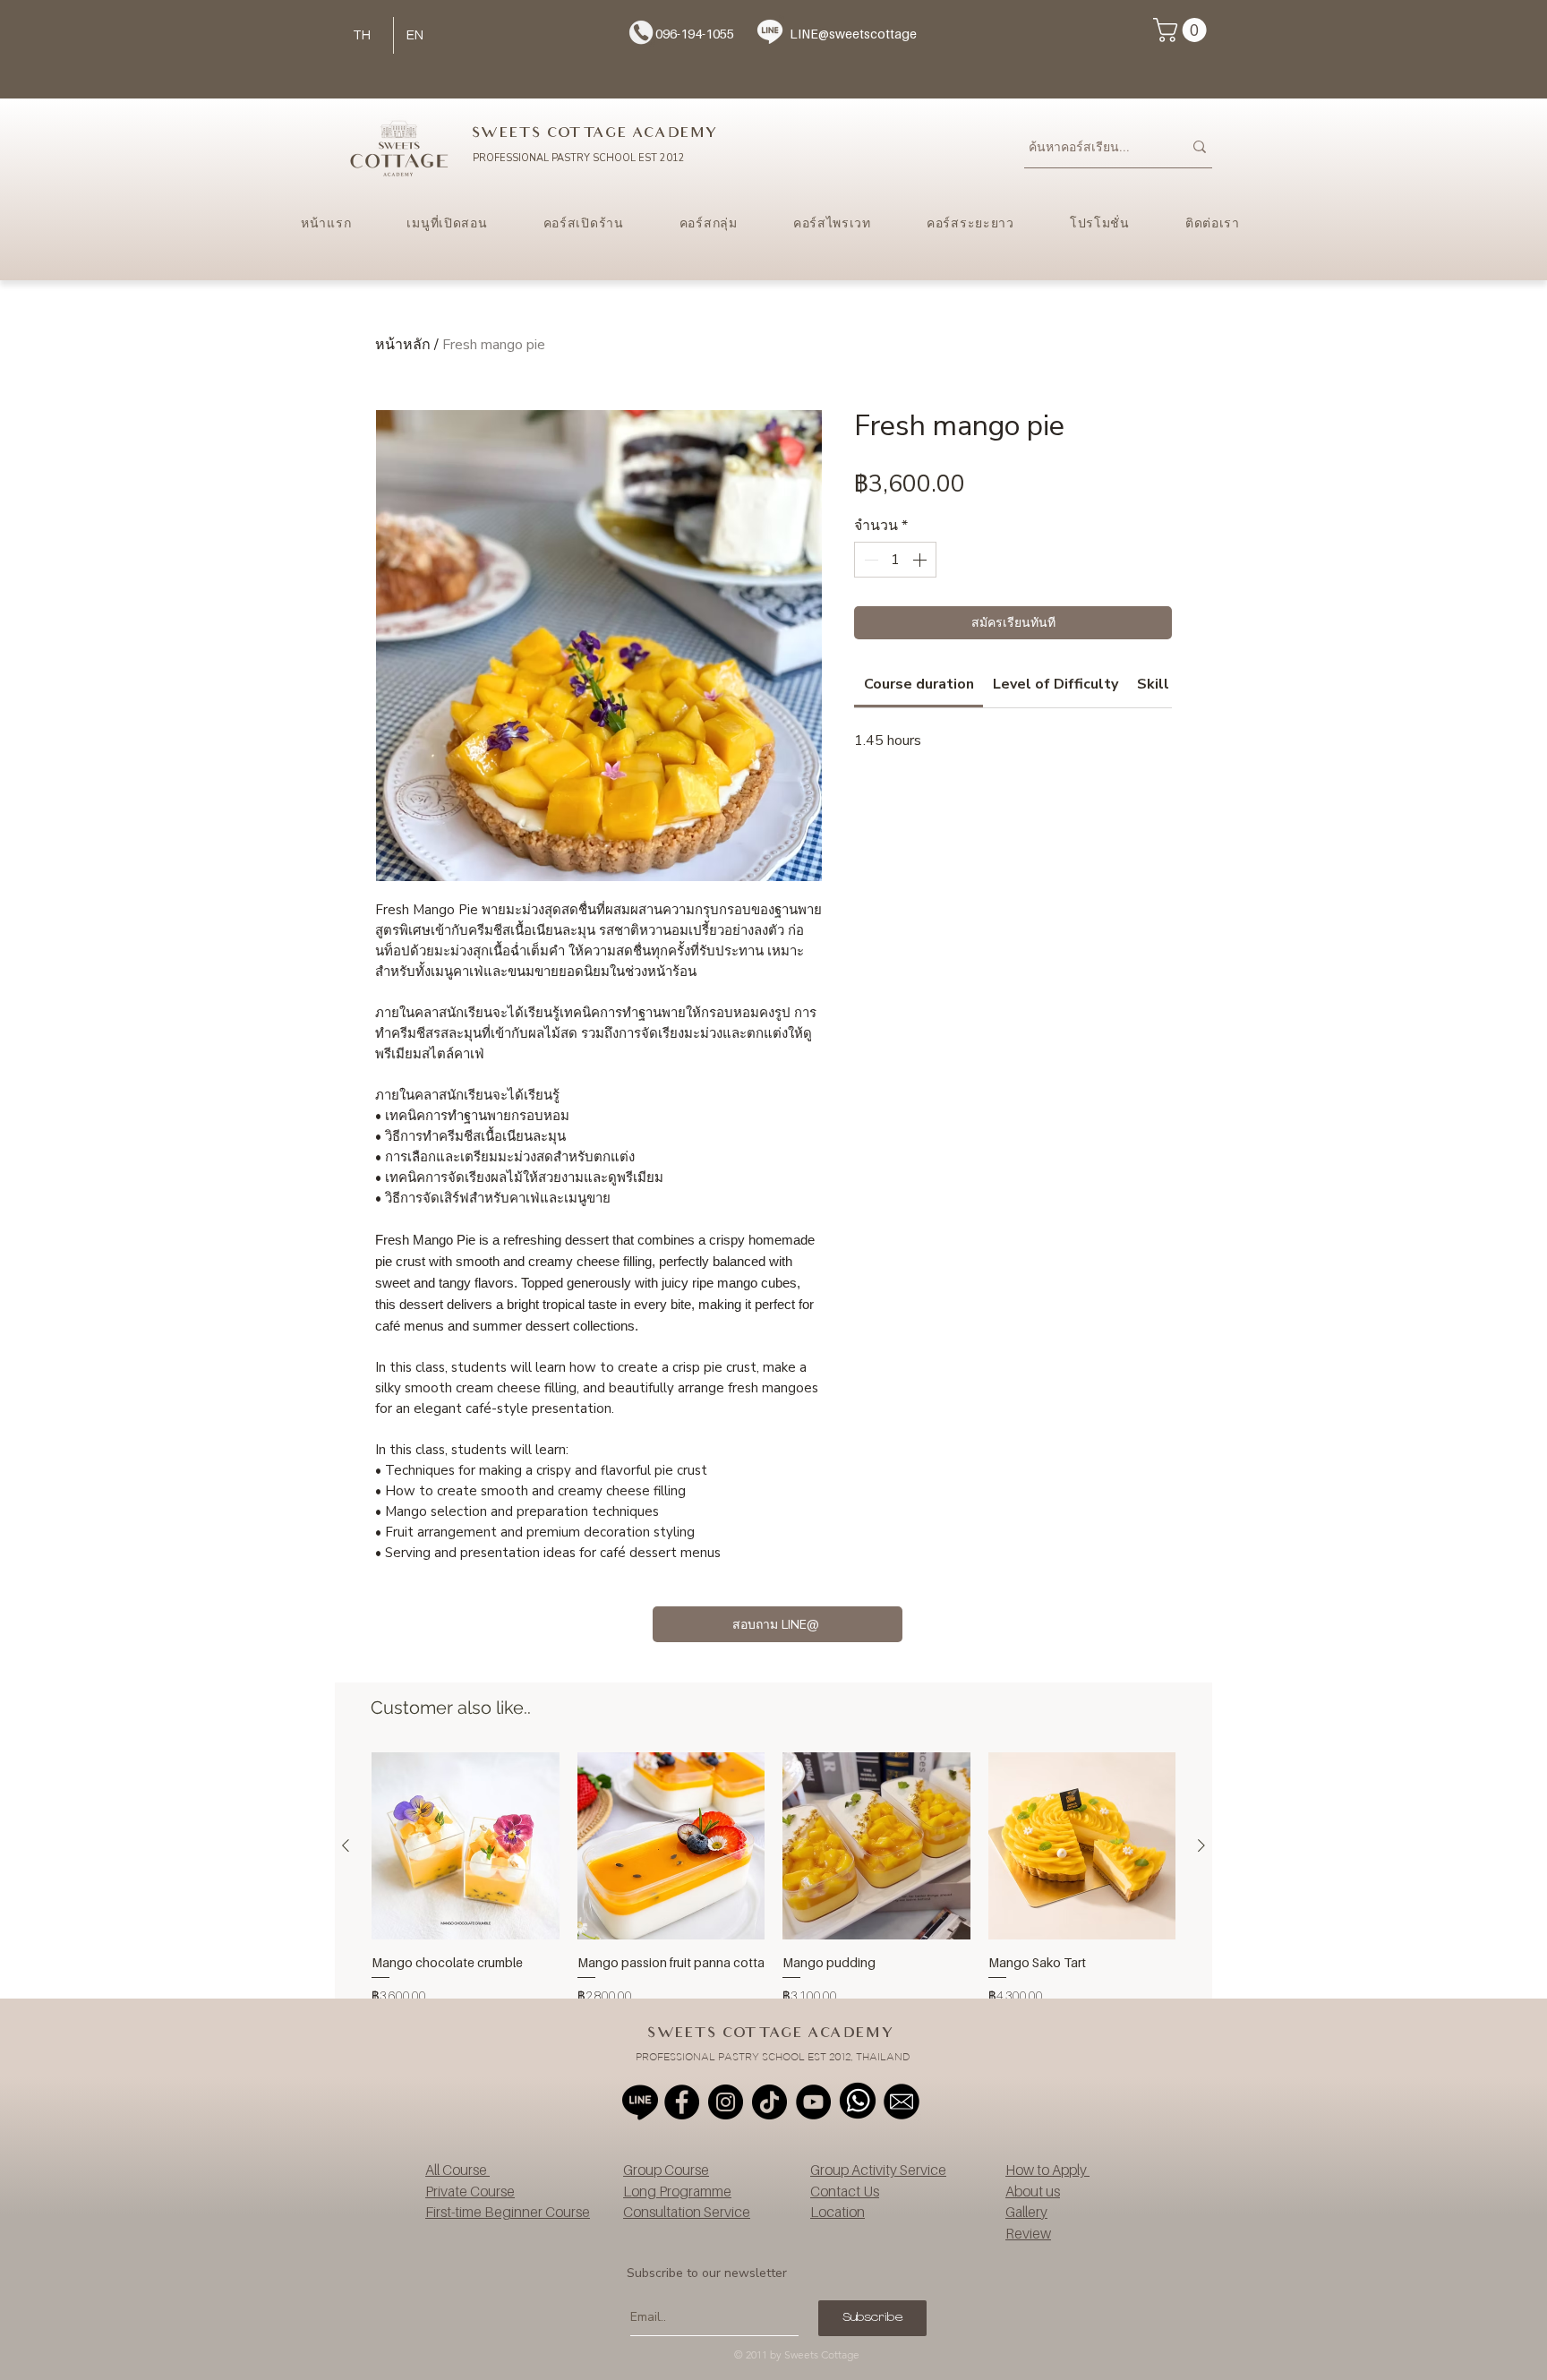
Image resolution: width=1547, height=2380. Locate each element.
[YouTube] (813, 2102)
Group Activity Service (878, 2170)
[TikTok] (769, 2102)
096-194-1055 (695, 34)
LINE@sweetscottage (853, 34)
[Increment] (921, 560)
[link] (919, 684)
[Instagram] (726, 2102)
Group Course (666, 2170)
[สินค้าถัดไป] (1201, 1845)
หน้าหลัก (403, 345)
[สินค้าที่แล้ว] (346, 1845)
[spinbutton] (895, 560)
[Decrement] (869, 560)
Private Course (470, 2191)
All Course (457, 2170)
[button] (1183, 30)
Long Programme (677, 2191)
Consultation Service (687, 2212)
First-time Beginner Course (508, 2212)
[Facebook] (682, 2102)
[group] (773, 1888)
